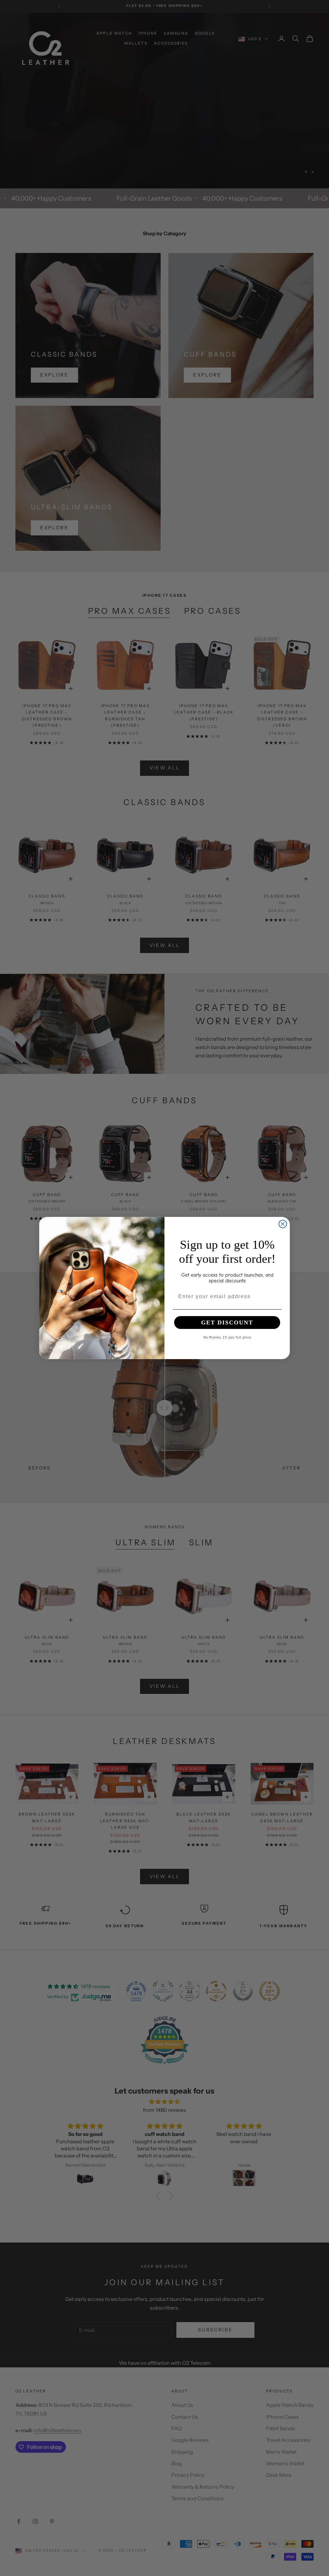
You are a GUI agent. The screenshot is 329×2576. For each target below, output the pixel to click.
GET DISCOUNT (227, 1323)
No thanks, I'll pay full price (227, 1337)
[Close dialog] (283, 1224)
